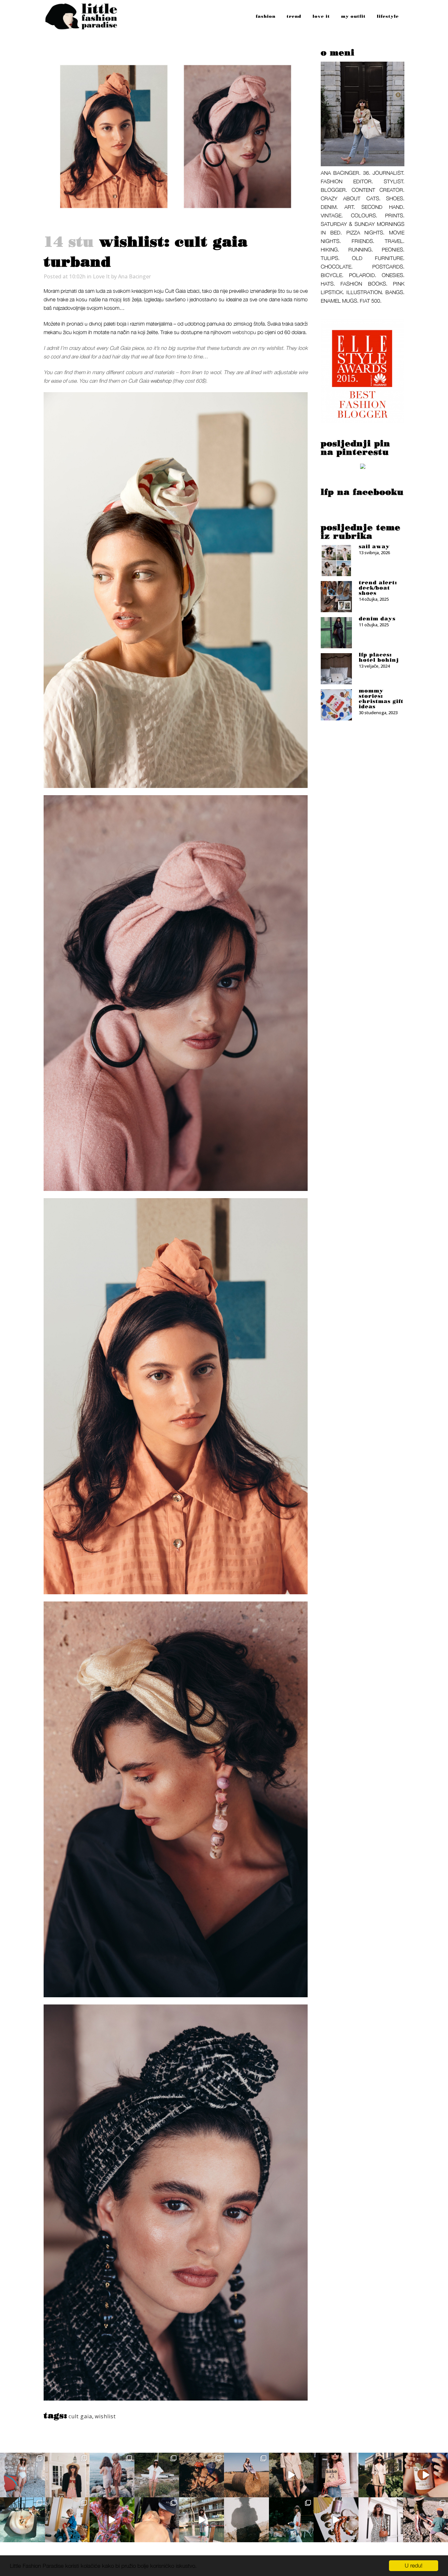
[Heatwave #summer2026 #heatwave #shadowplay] (246, 2520)
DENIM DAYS (377, 619)
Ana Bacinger (134, 276)
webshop (161, 381)
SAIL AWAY (374, 547)
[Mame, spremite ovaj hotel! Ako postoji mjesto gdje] (202, 2520)
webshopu (244, 332)
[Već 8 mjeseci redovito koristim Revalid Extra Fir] (336, 2520)
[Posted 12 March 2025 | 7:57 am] (363, 468)
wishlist (105, 2416)
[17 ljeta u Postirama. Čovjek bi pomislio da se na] (22, 2475)
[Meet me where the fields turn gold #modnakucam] (246, 2475)
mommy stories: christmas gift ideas (381, 699)
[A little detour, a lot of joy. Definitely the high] (291, 2520)
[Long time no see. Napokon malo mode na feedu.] (381, 2475)
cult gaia (80, 2416)
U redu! (414, 2566)
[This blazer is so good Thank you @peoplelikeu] (67, 2475)
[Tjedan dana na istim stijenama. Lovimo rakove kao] (202, 2475)
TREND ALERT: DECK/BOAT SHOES (378, 588)
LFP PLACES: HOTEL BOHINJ (379, 657)
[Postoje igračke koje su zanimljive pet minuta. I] (67, 2520)
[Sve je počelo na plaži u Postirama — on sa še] (112, 2475)
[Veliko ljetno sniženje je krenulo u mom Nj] (112, 2520)
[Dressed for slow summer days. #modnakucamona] (381, 2520)
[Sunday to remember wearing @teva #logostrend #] (426, 2520)
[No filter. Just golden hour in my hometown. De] (291, 2475)
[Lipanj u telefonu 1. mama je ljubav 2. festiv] (157, 2520)
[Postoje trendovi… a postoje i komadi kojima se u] (336, 2475)
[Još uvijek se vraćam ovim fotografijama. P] (22, 2520)
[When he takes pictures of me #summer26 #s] (157, 2475)
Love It (101, 276)
